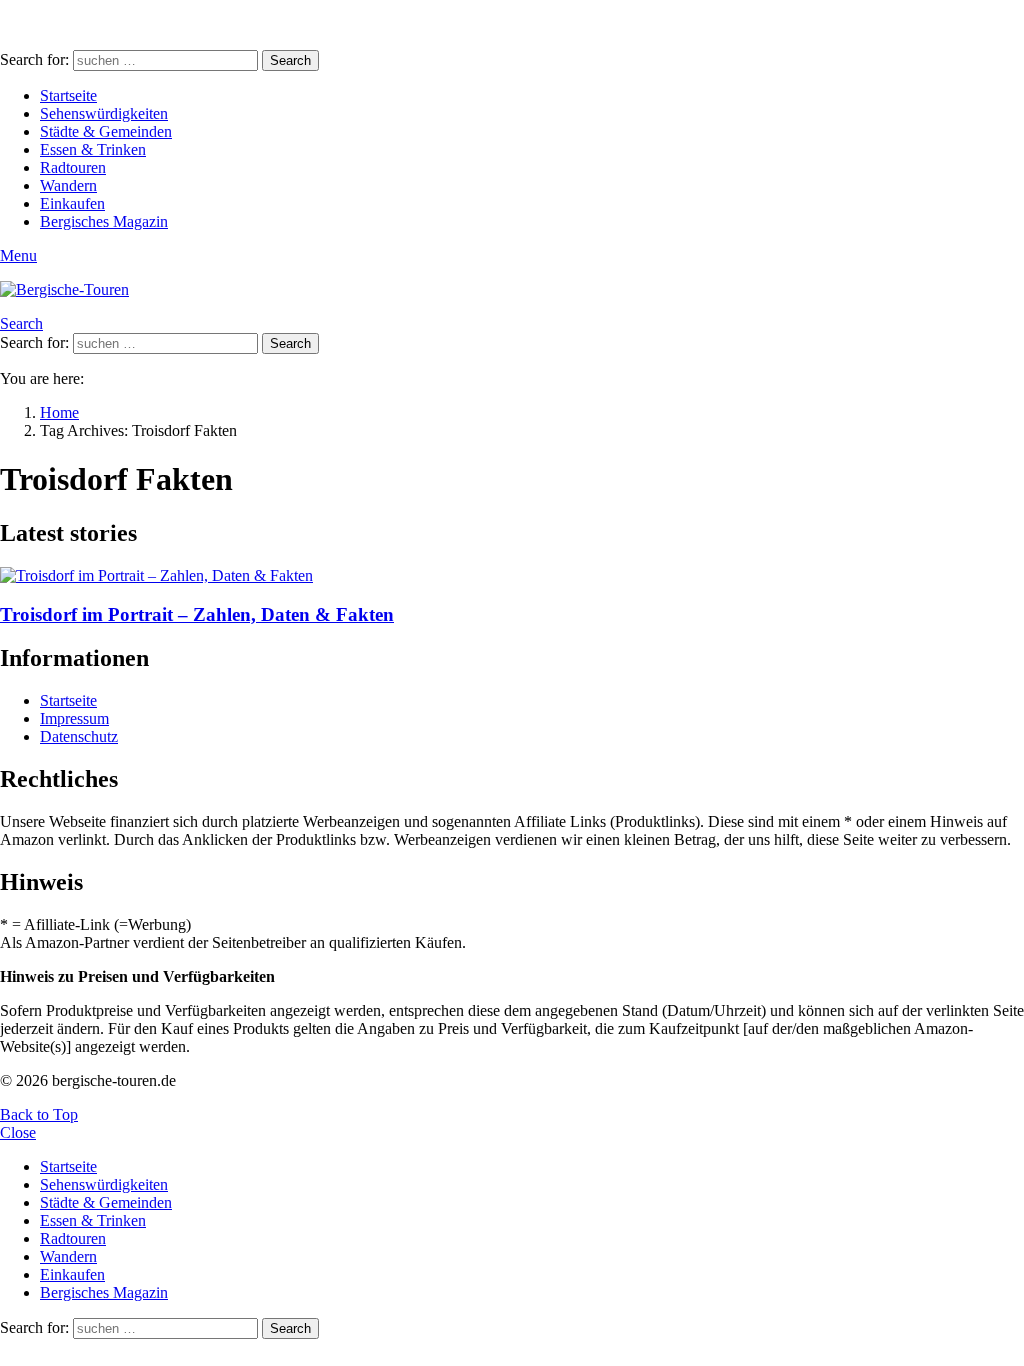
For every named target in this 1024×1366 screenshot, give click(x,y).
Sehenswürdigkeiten (104, 113)
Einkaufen (72, 203)
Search (290, 60)
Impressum (74, 718)
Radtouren (73, 167)
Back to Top (39, 1114)
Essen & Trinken (93, 149)
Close (18, 1132)
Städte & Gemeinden (106, 131)
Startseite (68, 95)
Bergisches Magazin (104, 221)
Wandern (68, 185)
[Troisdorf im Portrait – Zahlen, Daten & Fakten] (512, 576)
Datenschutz (79, 736)
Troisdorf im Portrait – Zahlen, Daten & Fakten (197, 614)
